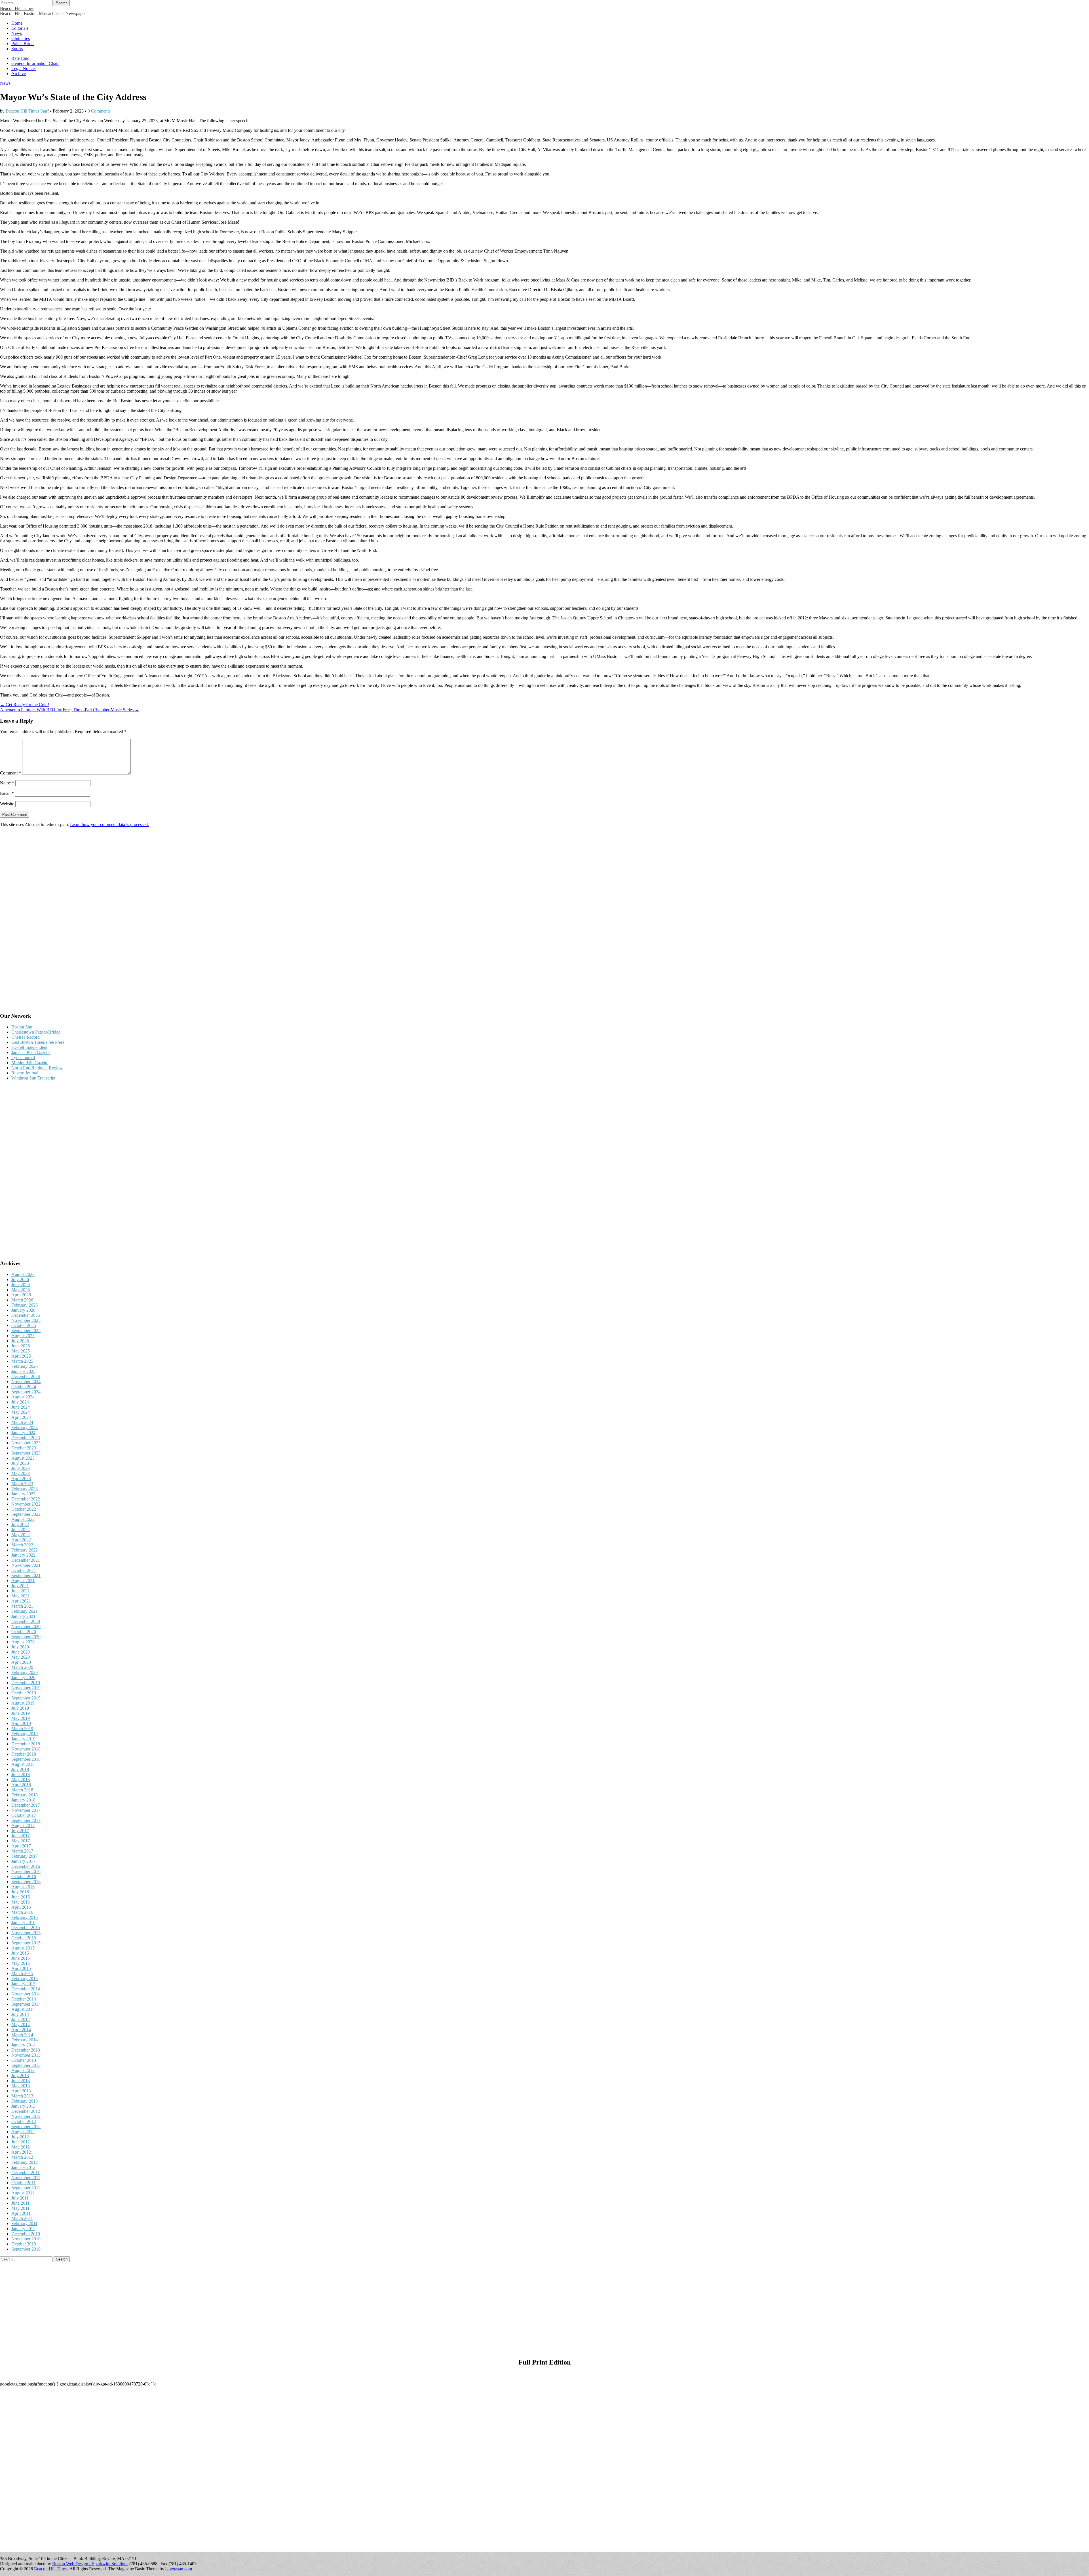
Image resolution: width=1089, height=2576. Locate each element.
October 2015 (24, 1938)
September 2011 (26, 2188)
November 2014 (26, 1994)
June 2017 (21, 1836)
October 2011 (24, 2183)
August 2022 (23, 1519)
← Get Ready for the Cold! (25, 705)
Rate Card (20, 58)
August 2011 (23, 2193)
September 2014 (26, 2004)
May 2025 (21, 1351)
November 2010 (26, 2239)
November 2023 (26, 1443)
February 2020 (25, 1672)
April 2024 (21, 1417)
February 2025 (25, 1366)
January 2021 (23, 1616)
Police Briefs (23, 44)
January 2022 (23, 1555)
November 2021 (26, 1565)
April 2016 (21, 1907)
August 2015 (23, 1948)
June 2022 (21, 1530)
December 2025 (26, 1315)
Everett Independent (29, 1047)
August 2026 (23, 1274)
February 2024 (25, 1427)
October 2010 (24, 2244)
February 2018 (25, 1795)
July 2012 (20, 2137)
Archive (19, 74)
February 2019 (25, 1734)
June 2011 (20, 2203)
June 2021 (21, 1591)
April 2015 (21, 1968)
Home (17, 23)
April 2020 (21, 1662)
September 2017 (26, 1820)
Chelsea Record (26, 1037)
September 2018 (26, 1759)
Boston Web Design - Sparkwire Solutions (90, 2564)
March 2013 (22, 2096)
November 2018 (26, 1749)
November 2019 (26, 1688)
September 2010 (26, 2249)
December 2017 (26, 1805)
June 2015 (21, 1958)
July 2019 (20, 1708)
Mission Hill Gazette (30, 1063)
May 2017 (21, 1841)
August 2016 (23, 1887)
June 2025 (21, 1346)
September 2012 (26, 2127)
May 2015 (21, 1963)
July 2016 (20, 1892)
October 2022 (24, 1509)
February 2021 (25, 1611)
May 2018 (21, 1780)
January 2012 (23, 2167)
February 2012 (25, 2162)
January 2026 (23, 1310)
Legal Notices (24, 68)
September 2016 (26, 1882)
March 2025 (22, 1361)
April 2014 (21, 2030)
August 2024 (23, 1397)
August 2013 (23, 2070)
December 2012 (26, 2111)
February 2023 (25, 1489)
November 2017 (26, 1810)
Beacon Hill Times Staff (27, 111)
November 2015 (26, 1933)
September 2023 (26, 1453)
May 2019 (21, 1718)
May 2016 (21, 1902)
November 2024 (26, 1382)
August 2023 (23, 1458)
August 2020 (23, 1642)
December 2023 (26, 1438)
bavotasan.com (179, 2569)
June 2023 (21, 1468)
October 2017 (24, 1815)
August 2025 (23, 1336)
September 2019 (26, 1698)
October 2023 (24, 1448)
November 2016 (26, 1871)
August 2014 (23, 2009)
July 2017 (20, 1831)
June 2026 (21, 1285)
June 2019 (21, 1713)
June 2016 (21, 1897)
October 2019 (24, 1693)
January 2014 (23, 2045)
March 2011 (22, 2218)
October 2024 (24, 1387)
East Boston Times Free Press (38, 1042)
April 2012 (21, 2152)
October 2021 (24, 1570)
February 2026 (25, 1305)
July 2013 (20, 2076)
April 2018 (21, 1785)
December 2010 (26, 2234)
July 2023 (20, 1463)
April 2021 (21, 1601)
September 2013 (26, 2065)
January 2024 (23, 1433)
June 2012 (21, 2142)
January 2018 (23, 1800)
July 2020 (20, 1647)
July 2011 (20, 2198)
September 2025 (26, 1331)
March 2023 (22, 1484)
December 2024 (26, 1376)
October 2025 (24, 1325)
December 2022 (26, 1499)
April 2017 (21, 1846)
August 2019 (23, 1703)
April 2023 (21, 1478)
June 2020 (21, 1652)
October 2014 (24, 1999)
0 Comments (99, 111)
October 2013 (24, 2060)
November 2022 (26, 1504)
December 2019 (26, 1683)
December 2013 (26, 2050)
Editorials (20, 28)
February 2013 (25, 2101)
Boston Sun (22, 1027)
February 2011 (24, 2223)
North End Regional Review (37, 1068)
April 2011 (21, 2213)
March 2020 (22, 1667)
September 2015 (26, 1943)
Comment (10, 773)
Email (7, 793)
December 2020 (26, 1621)
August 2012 (23, 2132)
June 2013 (21, 2081)
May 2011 (20, 2208)
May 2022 (21, 1535)
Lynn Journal (23, 1058)
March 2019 (22, 1729)
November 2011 (26, 2178)
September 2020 (26, 1637)
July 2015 (20, 1953)
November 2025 (26, 1320)
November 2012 (26, 2116)
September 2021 (26, 1575)
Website (7, 804)
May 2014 (21, 2024)
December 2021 (26, 1560)
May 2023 (21, 1473)
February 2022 (25, 1550)
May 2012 (21, 2147)
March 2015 (22, 1973)
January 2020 (23, 1678)
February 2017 (25, 1856)
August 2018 (23, 1764)
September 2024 (26, 1392)
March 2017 (22, 1851)
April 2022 (21, 1540)
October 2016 (24, 1877)
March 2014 (22, 2035)
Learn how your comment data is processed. (109, 825)
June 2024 (21, 1407)
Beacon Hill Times (17, 8)
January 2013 (23, 2106)
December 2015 (26, 1928)
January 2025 (23, 1371)
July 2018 (20, 1769)
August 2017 (23, 1825)
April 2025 (21, 1356)
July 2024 (20, 1402)
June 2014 (21, 2019)
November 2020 (26, 1626)
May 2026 (21, 1290)
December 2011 (26, 2172)
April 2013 (21, 2091)
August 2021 (23, 1581)
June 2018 (21, 1774)
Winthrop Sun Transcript (33, 1078)
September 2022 (26, 1514)
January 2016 (23, 1922)
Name (7, 783)
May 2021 (21, 1596)
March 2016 (22, 1912)
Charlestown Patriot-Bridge (36, 1032)
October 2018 (24, 1754)
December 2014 (26, 1989)
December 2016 (26, 1866)
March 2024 (22, 1422)
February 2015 (25, 1979)
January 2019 (23, 1739)
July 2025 (20, 1341)
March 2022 (22, 1545)
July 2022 (20, 1524)
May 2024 (21, 1412)
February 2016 (25, 1917)
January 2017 (23, 1861)
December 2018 (26, 1744)
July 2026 (20, 1279)
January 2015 (23, 1984)
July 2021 (20, 1586)
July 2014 (20, 2014)
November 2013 (26, 2055)
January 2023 (23, 1494)
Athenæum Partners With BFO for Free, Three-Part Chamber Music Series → (70, 710)
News (17, 33)
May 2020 (21, 1657)
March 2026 (22, 1300)
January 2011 (23, 2229)
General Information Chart (35, 63)
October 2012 (24, 2121)
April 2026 (21, 1295)
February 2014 (25, 2040)
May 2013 (21, 2086)
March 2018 (22, 1790)
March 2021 (22, 1606)
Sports (17, 49)
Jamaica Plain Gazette (31, 1052)
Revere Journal (25, 1073)
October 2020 (24, 1632)
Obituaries (21, 38)
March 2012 (22, 2157)
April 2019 (21, 1723)
